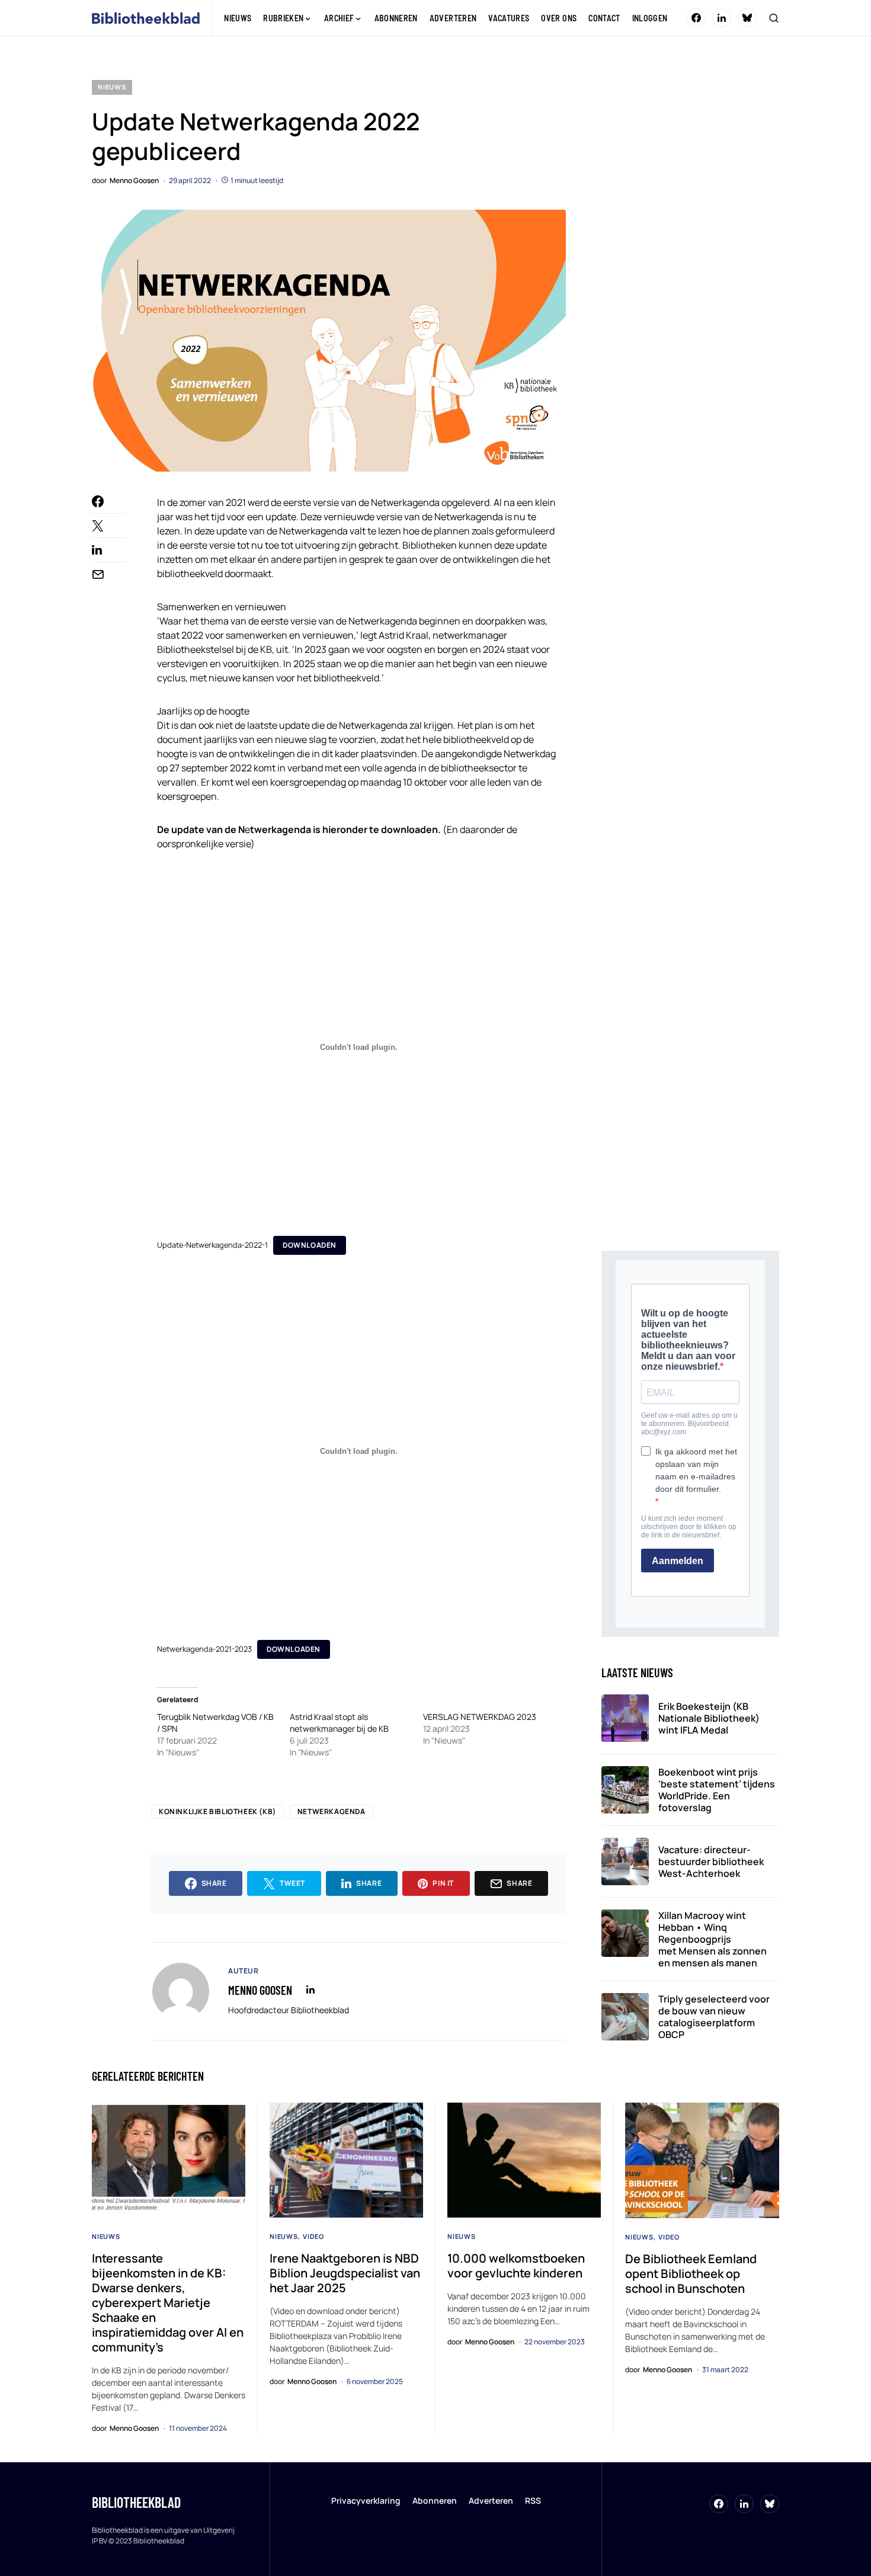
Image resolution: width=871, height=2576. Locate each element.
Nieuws (112, 87)
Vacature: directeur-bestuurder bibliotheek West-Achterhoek (711, 1861)
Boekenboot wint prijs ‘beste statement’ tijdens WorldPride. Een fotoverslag (717, 1790)
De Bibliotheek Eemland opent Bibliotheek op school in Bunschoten (691, 2274)
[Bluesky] (747, 18)
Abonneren (435, 2500)
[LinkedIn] (722, 18)
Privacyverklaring (366, 2500)
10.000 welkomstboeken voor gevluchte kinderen (516, 2266)
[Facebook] (696, 18)
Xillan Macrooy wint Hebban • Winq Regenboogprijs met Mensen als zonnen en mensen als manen (713, 1939)
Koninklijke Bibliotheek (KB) (217, 1811)
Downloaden (310, 1245)
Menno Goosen (260, 1990)
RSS (533, 2500)
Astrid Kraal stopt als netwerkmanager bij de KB (339, 1723)
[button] (774, 18)
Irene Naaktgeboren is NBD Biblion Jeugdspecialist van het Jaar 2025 (345, 2273)
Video (313, 2236)
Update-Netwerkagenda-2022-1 (212, 1245)
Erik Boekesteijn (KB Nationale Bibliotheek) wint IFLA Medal (709, 1718)
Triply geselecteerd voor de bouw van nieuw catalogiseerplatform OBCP (714, 2017)
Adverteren (491, 2500)
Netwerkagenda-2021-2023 (204, 1649)
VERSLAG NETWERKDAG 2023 (480, 1717)
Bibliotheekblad (136, 2502)
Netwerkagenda (332, 1811)
